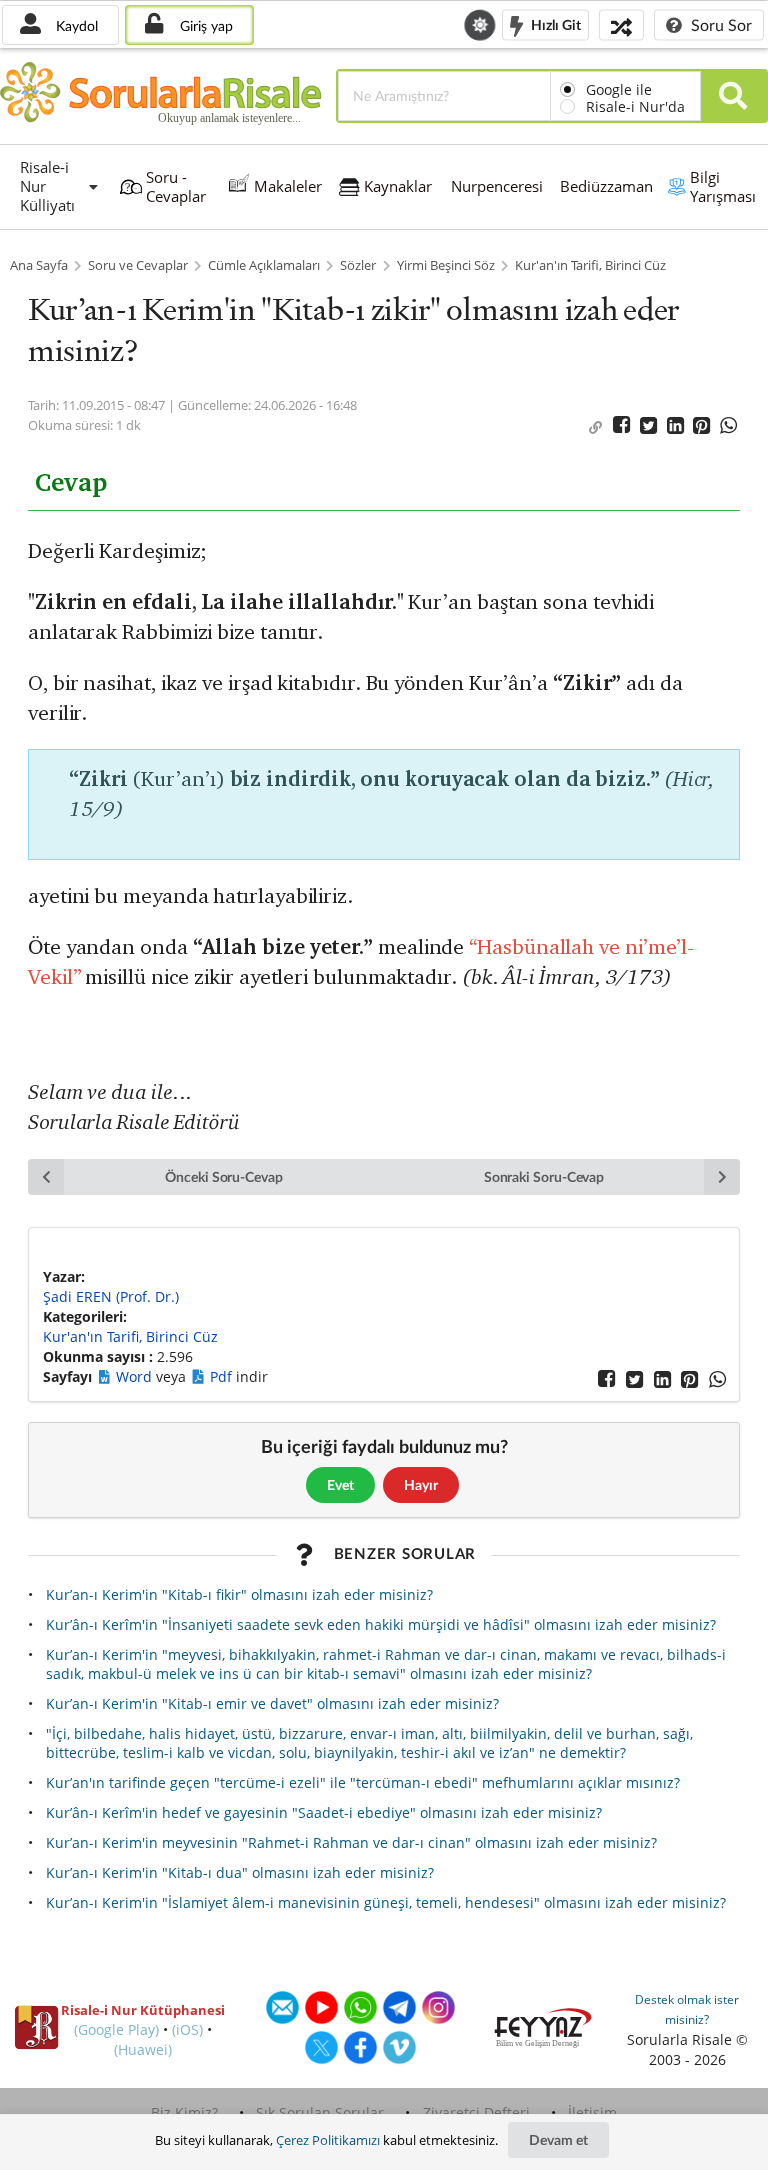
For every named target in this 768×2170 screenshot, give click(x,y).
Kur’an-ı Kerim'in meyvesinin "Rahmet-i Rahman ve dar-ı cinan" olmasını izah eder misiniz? (351, 1842)
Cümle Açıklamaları (264, 265)
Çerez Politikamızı (328, 2140)
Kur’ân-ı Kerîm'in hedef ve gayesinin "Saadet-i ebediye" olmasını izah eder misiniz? (324, 1812)
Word (136, 1376)
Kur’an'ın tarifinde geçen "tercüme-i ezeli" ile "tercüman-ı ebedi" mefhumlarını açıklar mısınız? (363, 1782)
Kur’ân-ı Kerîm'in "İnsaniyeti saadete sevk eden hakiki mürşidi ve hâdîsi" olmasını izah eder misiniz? (381, 1624)
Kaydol (75, 25)
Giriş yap (204, 25)
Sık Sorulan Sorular (320, 2112)
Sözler (358, 265)
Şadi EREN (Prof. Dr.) (111, 1296)
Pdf (223, 1376)
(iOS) (187, 2029)
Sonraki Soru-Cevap (544, 1176)
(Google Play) (116, 2029)
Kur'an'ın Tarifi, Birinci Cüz (590, 265)
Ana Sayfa (39, 265)
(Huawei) (143, 2049)
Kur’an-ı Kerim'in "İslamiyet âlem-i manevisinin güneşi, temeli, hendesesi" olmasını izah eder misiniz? (386, 1902)
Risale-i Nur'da (635, 106)
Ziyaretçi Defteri (476, 2112)
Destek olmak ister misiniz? (687, 2009)
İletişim (592, 2112)
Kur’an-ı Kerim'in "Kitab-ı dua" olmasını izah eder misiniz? (240, 1872)
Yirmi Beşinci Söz (446, 265)
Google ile (619, 89)
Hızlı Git (554, 23)
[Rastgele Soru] (621, 24)
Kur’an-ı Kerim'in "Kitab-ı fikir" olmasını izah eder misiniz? (239, 1594)
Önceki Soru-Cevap (224, 1176)
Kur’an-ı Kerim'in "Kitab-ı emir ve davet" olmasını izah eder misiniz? (272, 1703)
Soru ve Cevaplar (138, 265)
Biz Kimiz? (184, 2112)
